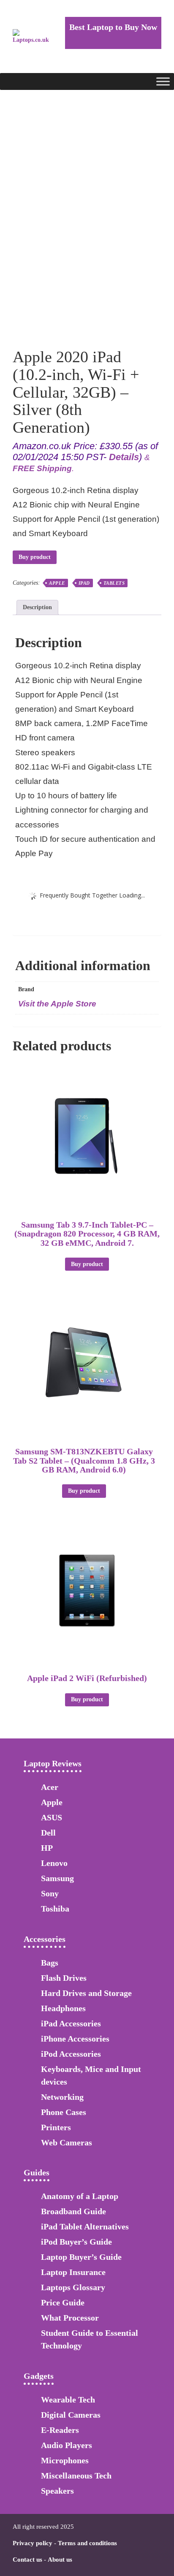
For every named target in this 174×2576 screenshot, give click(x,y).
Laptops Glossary (73, 2287)
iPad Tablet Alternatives (85, 2226)
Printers (56, 2127)
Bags (50, 1963)
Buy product (35, 557)
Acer (50, 1787)
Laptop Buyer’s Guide (81, 2257)
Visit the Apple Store (57, 1004)
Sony (50, 1893)
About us (60, 2560)
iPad (84, 583)
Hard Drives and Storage (86, 1993)
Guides (37, 2172)
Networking (62, 2097)
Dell (48, 1833)
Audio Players (67, 2445)
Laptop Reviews (53, 1763)
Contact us (27, 2560)
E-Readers (60, 2430)
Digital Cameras (71, 2415)
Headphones (63, 2008)
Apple (57, 583)
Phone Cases (64, 2112)
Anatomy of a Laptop (80, 2196)
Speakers (57, 2491)
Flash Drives (64, 1978)
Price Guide (63, 2302)
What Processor (70, 2318)
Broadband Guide (73, 2211)
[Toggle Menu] (163, 81)
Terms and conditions (87, 2543)
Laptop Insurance (73, 2272)
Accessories (45, 1939)
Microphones (65, 2460)
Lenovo (54, 1863)
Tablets (114, 583)
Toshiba (55, 1909)
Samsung (57, 1878)
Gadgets (39, 2376)
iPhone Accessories (75, 2039)
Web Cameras (67, 2142)
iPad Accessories (71, 2023)
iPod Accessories (71, 2054)
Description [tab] (37, 607)
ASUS (52, 1817)
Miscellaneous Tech (76, 2476)
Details (124, 457)
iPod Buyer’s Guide (76, 2242)
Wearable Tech (68, 2400)
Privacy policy (33, 2543)
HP (47, 1848)
